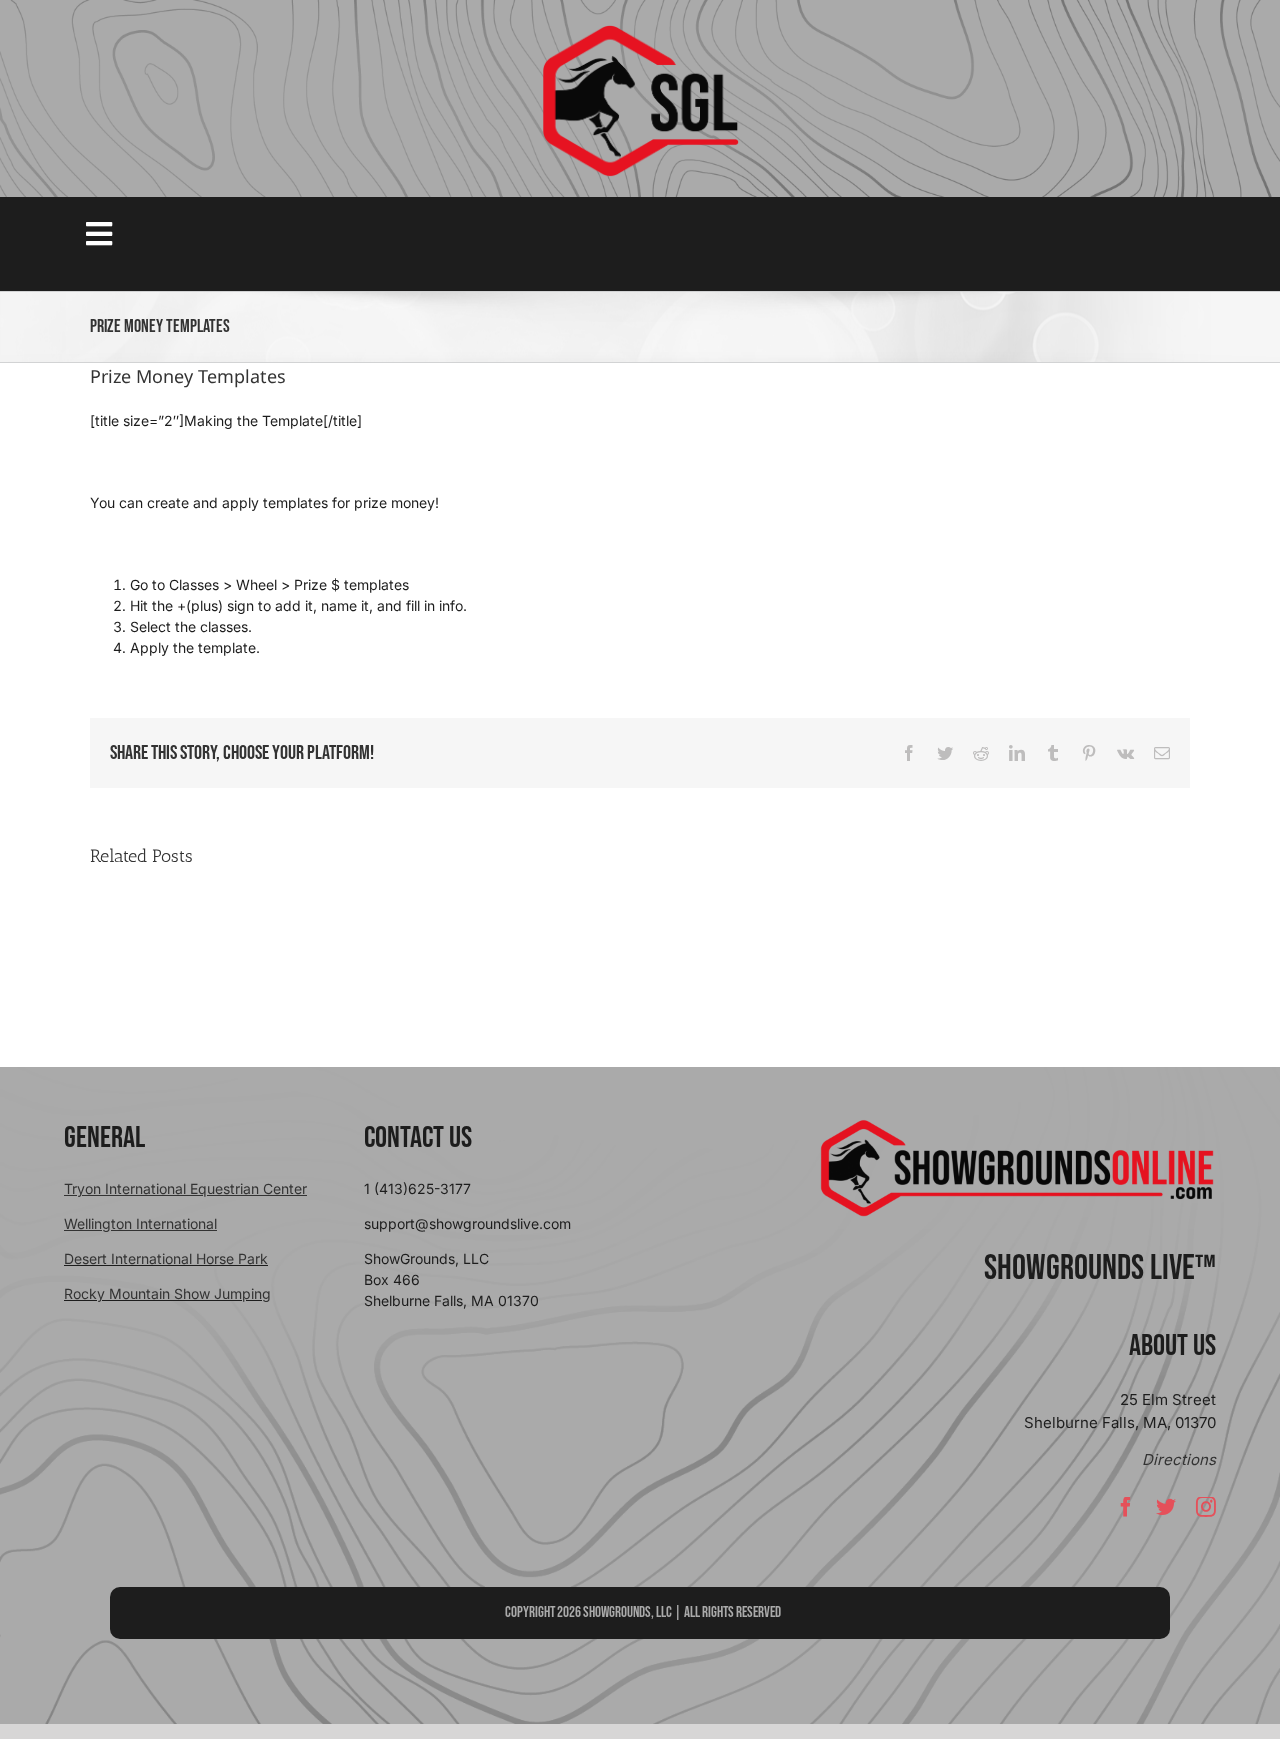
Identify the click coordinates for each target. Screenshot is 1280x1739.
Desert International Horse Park (166, 1258)
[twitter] (1166, 1507)
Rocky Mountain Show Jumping (167, 1293)
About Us (1172, 1346)
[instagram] (1206, 1507)
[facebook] (1126, 1507)
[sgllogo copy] (640, 31)
